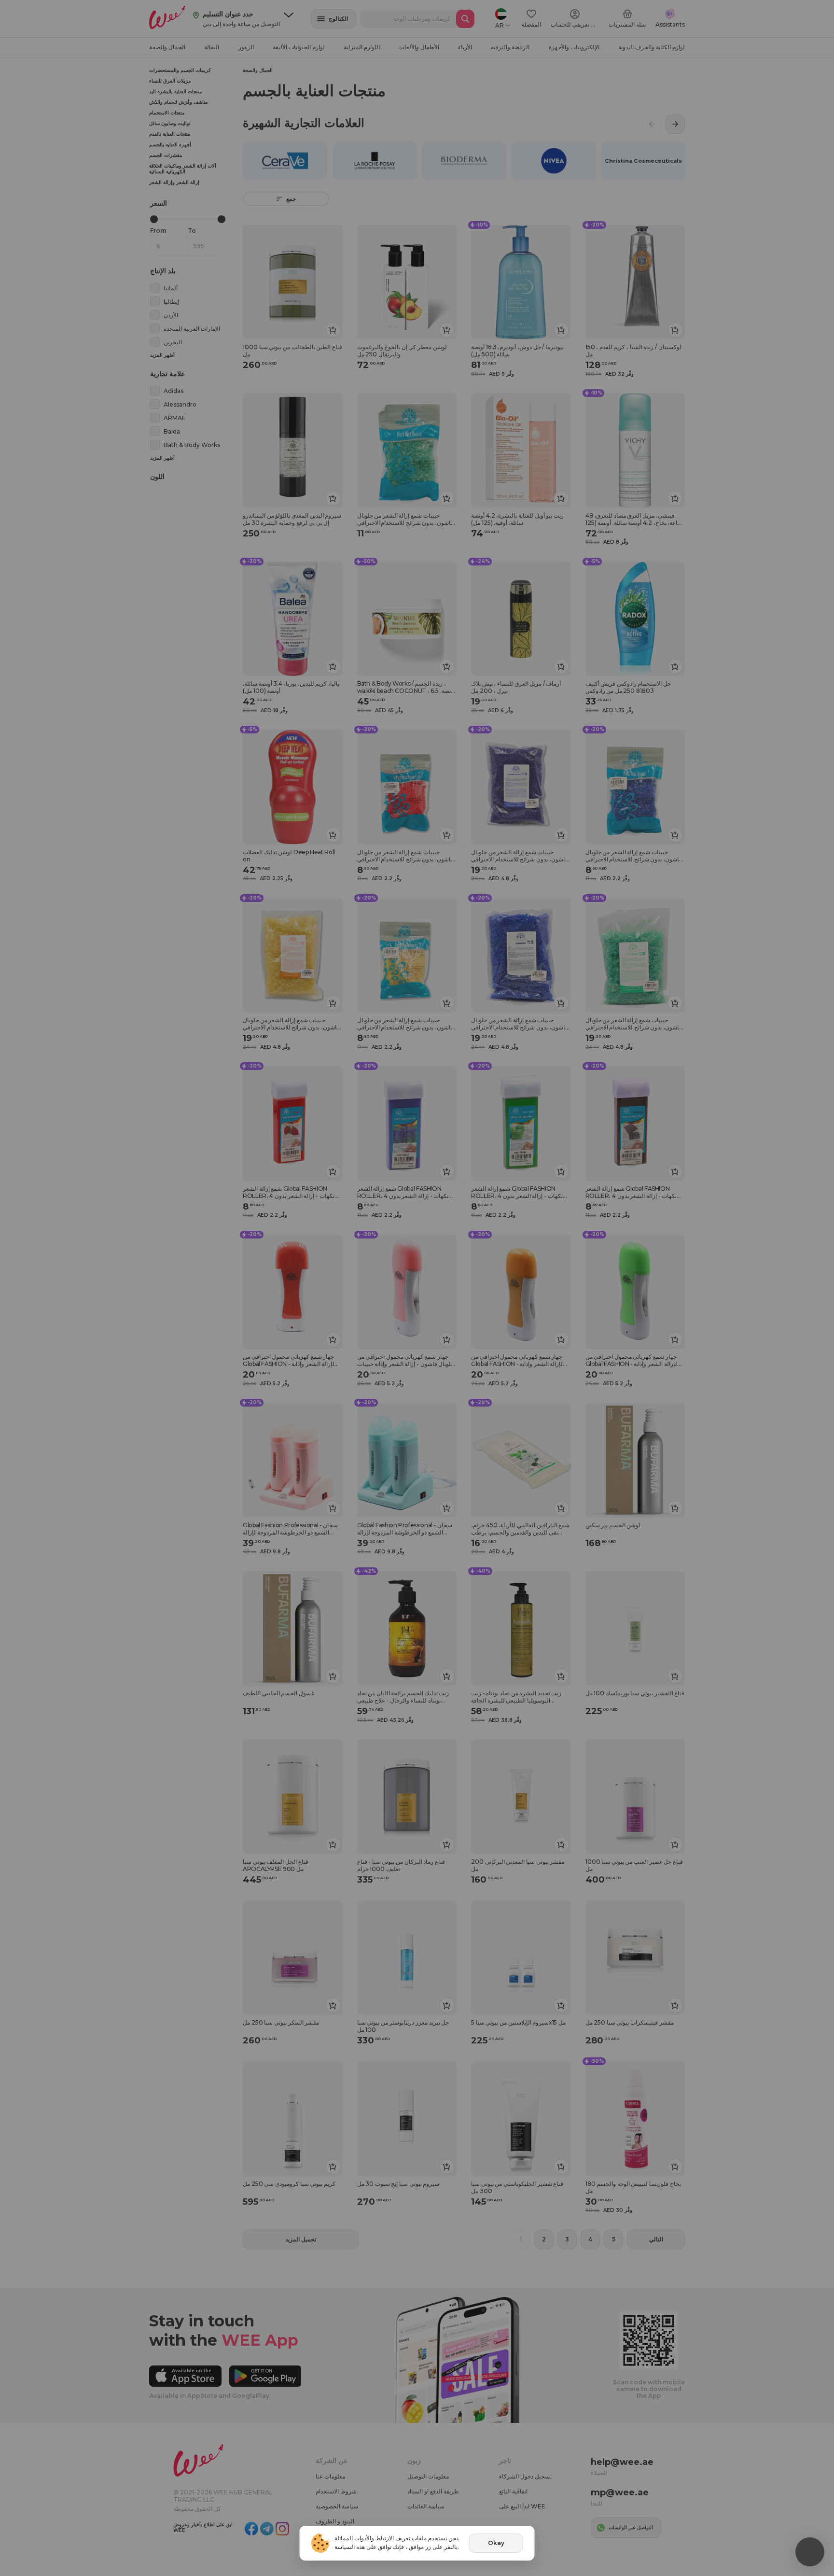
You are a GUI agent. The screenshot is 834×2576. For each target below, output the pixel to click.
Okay (496, 2543)
